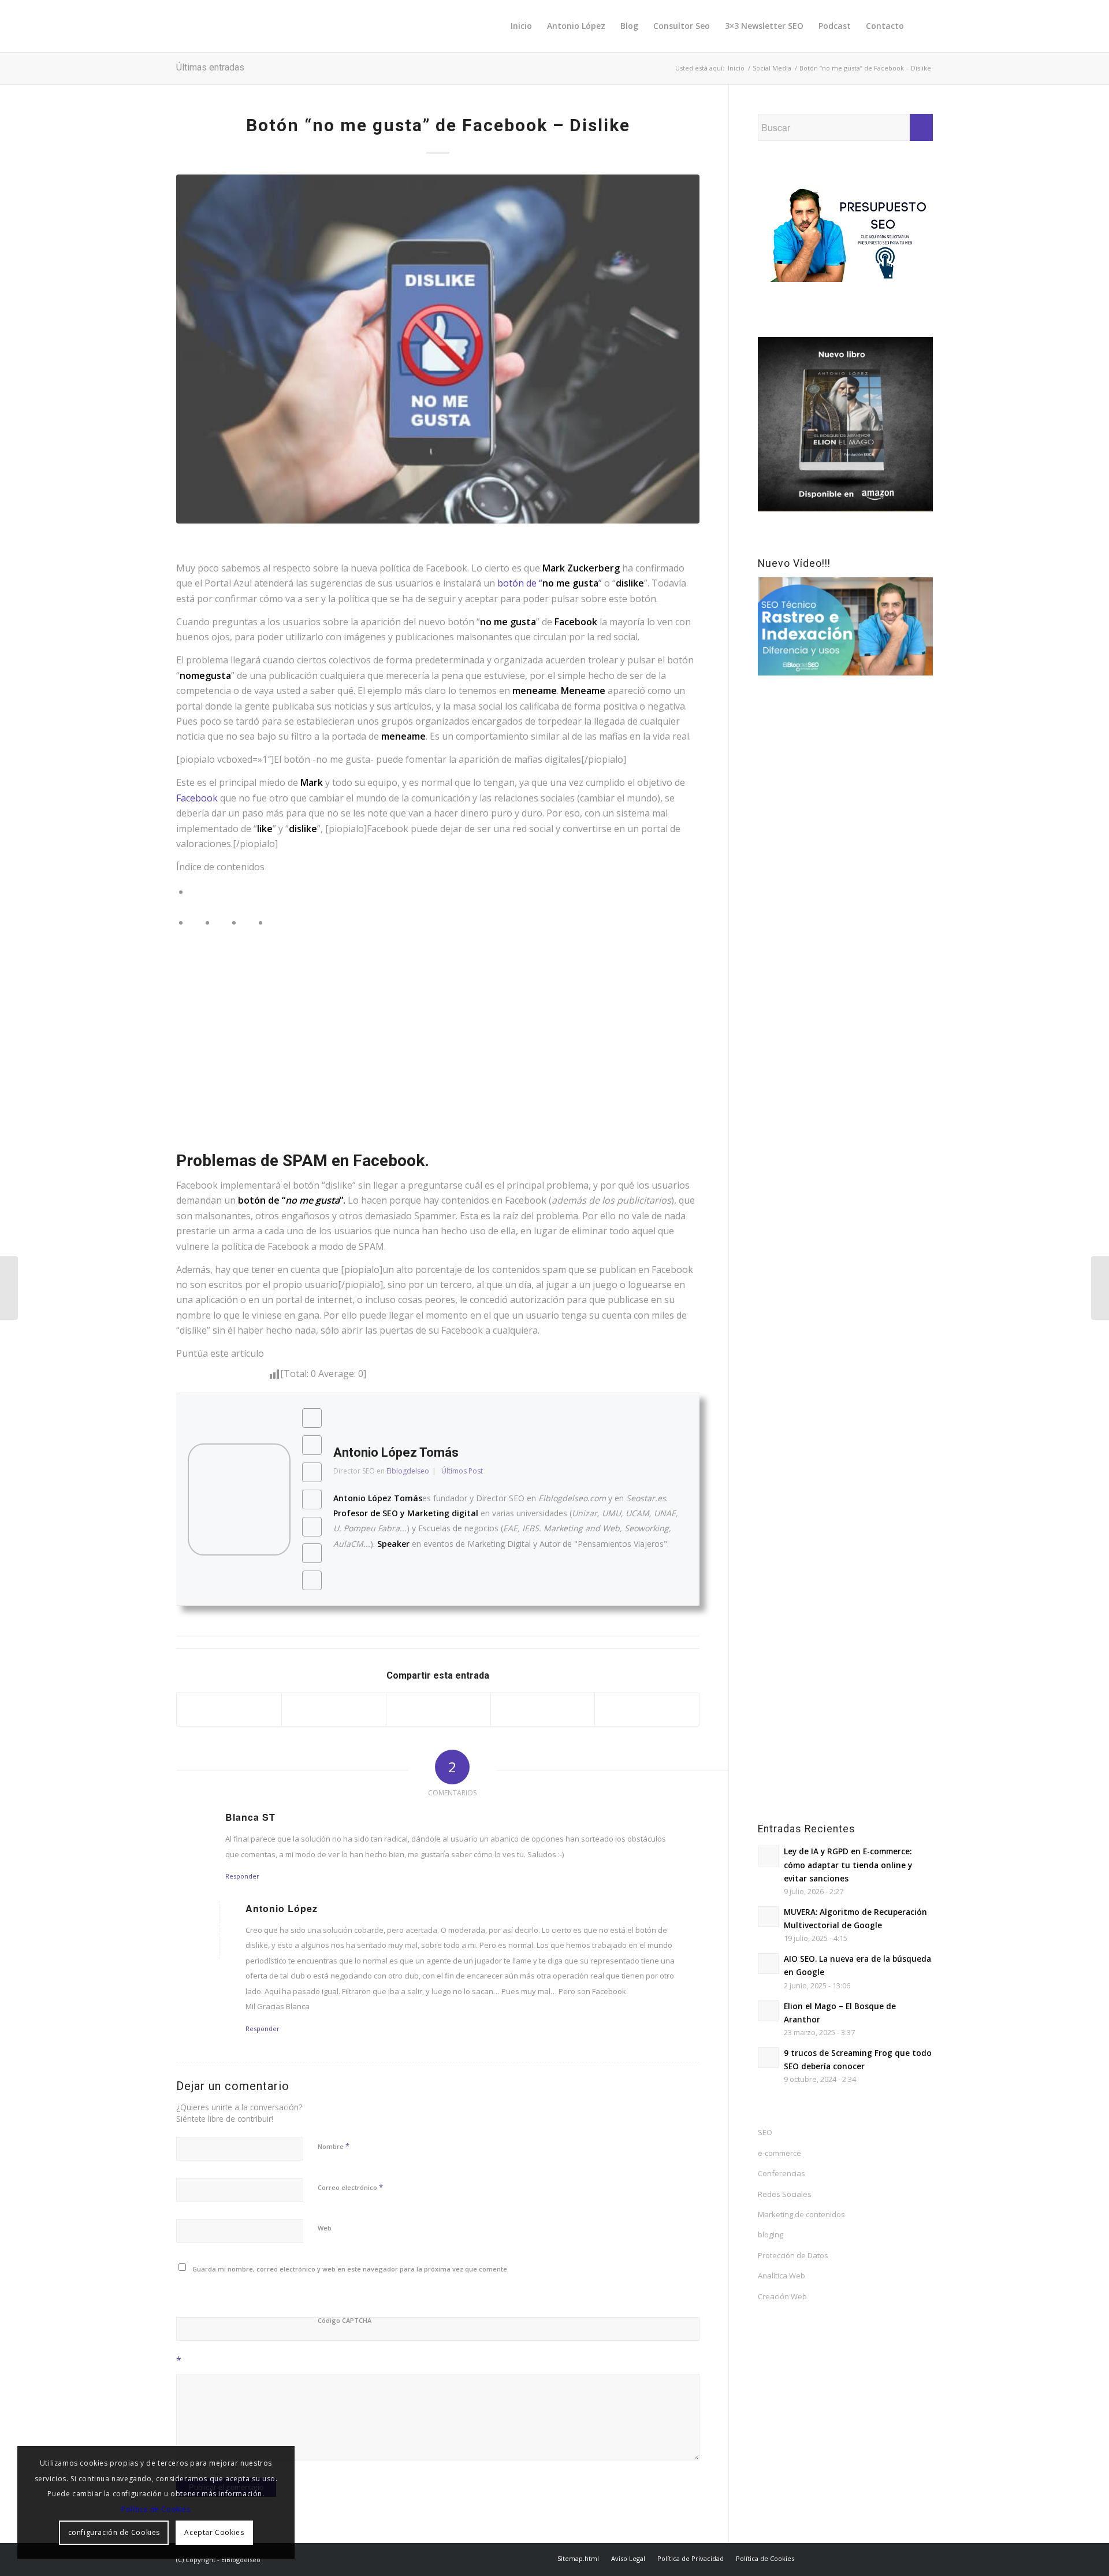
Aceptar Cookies (214, 2532)
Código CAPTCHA (345, 2320)
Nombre (334, 2146)
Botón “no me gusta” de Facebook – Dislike (438, 125)
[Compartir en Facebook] (229, 1710)
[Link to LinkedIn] (872, 2558)
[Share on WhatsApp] (438, 1710)
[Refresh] (259, 2294)
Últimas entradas (210, 67)
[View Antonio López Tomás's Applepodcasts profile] (312, 1553)
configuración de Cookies (114, 2532)
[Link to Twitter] (820, 2558)
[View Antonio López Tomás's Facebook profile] (312, 1418)
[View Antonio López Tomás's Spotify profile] (312, 1527)
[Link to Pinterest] (855, 2558)
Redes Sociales (785, 2194)
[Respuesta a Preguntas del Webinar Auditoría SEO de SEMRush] (9, 1288)
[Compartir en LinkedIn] (647, 1710)
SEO (765, 2132)
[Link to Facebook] (838, 2558)
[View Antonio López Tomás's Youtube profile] (312, 1472)
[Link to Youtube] (890, 2558)
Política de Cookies (156, 2509)
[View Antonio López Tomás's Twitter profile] (312, 1445)
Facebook (198, 798)
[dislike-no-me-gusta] (438, 349)
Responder (242, 1876)
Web (325, 2228)
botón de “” (551, 583)
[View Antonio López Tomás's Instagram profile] (312, 1499)
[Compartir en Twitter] (334, 1710)
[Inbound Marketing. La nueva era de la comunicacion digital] (1100, 1288)
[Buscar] (922, 26)
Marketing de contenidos (801, 2214)
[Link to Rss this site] (924, 2558)
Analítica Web (781, 2276)
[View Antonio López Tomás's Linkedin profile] (312, 1580)
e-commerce (779, 2153)
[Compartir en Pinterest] (543, 1710)
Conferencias (781, 2173)
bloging (771, 2234)
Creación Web (782, 2296)
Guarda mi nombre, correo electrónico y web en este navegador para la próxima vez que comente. (351, 2269)
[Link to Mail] (907, 2558)
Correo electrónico (350, 2187)
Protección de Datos (793, 2255)
